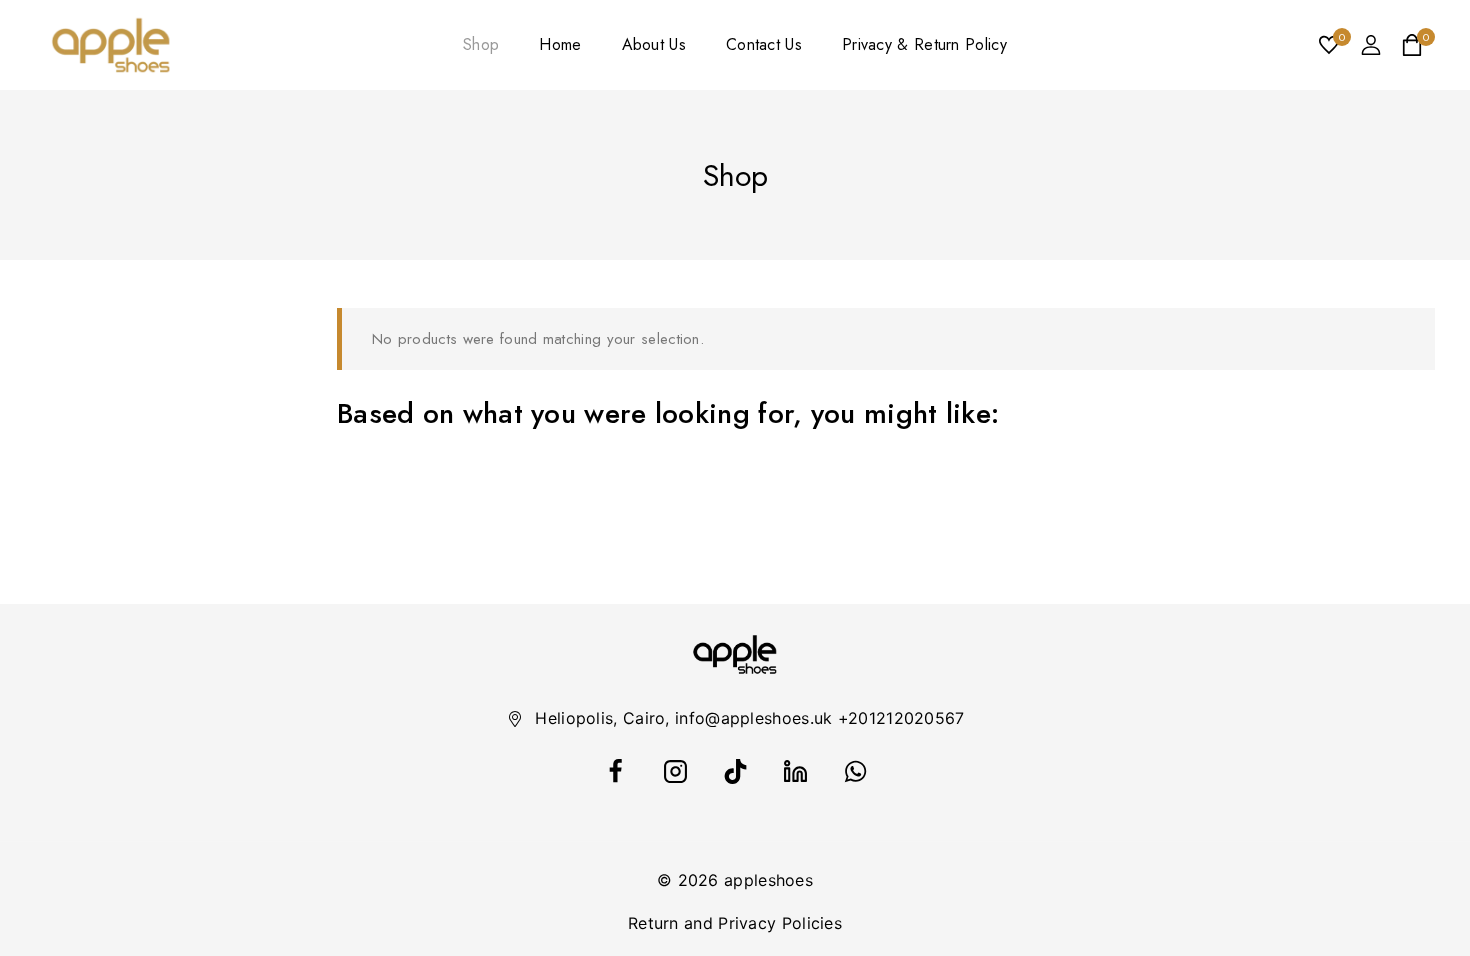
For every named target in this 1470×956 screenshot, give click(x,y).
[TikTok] (735, 771)
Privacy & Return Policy (924, 44)
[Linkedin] (795, 771)
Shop (481, 44)
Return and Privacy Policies (735, 923)
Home (560, 44)
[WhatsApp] (855, 771)
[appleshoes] (111, 45)
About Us (654, 44)
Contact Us (764, 44)
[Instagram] (675, 771)
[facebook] (615, 771)
